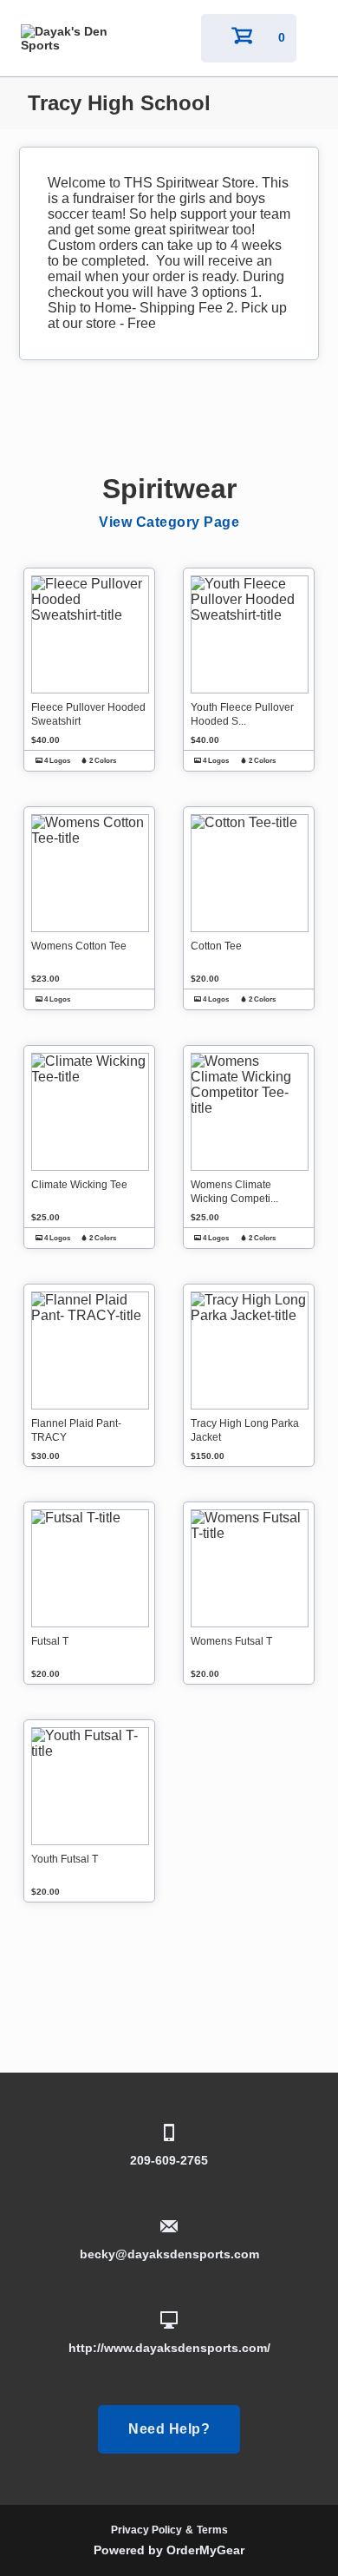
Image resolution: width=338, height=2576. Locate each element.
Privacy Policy (146, 2530)
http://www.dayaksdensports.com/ (169, 2348)
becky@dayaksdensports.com (169, 2254)
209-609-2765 (169, 2160)
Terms (212, 2530)
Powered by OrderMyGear (169, 2550)
